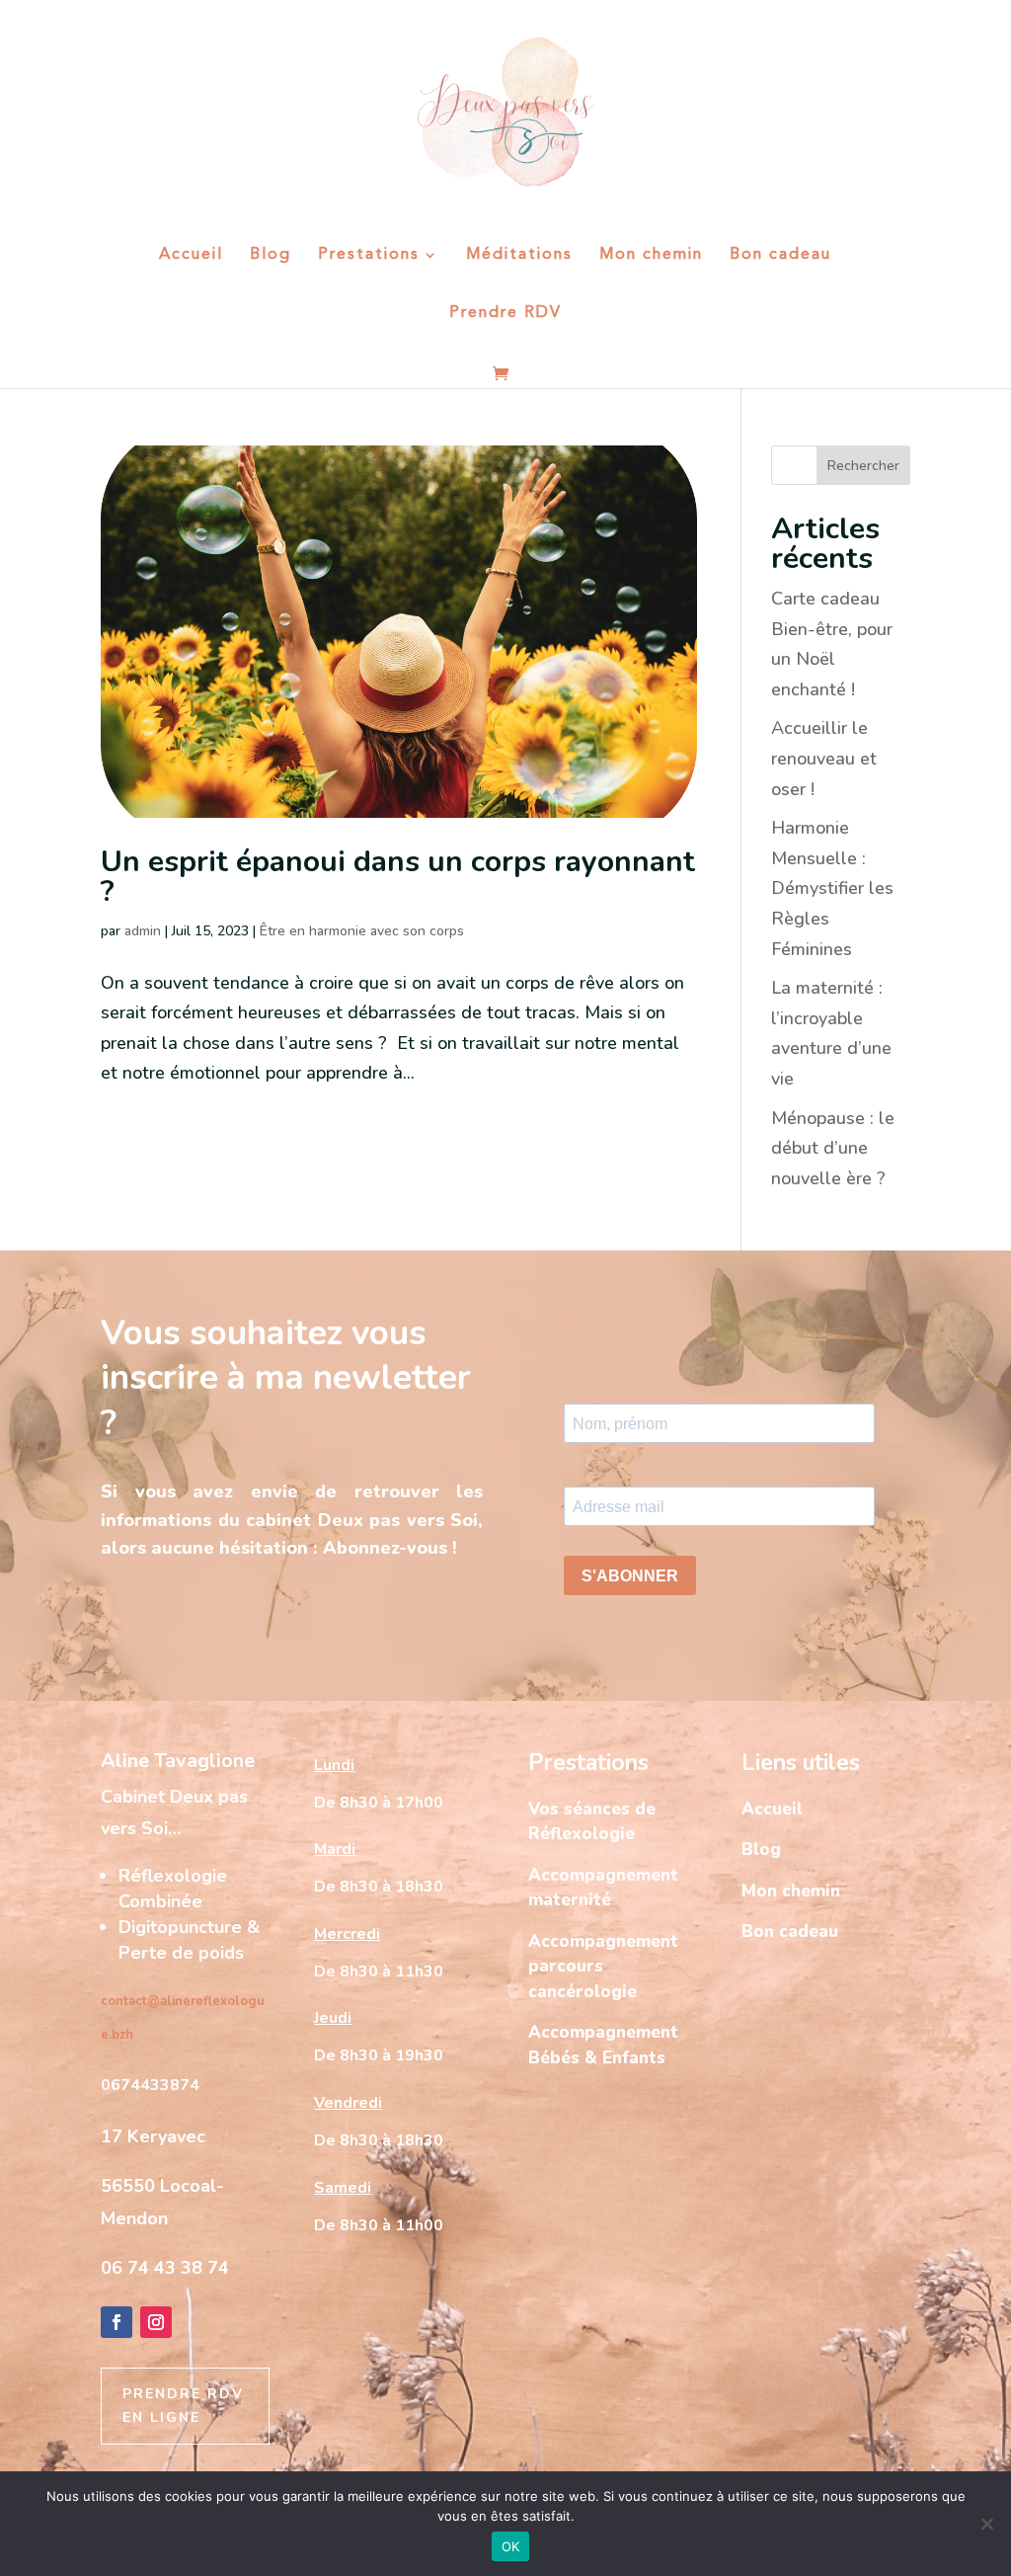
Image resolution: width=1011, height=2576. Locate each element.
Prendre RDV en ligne (183, 2406)
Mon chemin (651, 255)
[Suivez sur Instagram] (156, 2322)
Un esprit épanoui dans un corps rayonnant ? (398, 877)
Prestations (369, 255)
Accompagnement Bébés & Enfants (603, 2045)
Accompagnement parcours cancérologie (603, 1967)
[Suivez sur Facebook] (117, 2322)
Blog (271, 255)
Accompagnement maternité (603, 1888)
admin (143, 931)
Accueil (191, 255)
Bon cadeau (780, 255)
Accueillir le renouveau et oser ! (824, 758)
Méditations (519, 255)
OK (511, 2546)
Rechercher (863, 466)
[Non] (986, 2524)
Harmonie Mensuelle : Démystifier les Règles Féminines (832, 888)
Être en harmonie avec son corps (362, 931)
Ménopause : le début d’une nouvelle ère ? (833, 1148)
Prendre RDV (505, 314)
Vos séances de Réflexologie (592, 1822)
